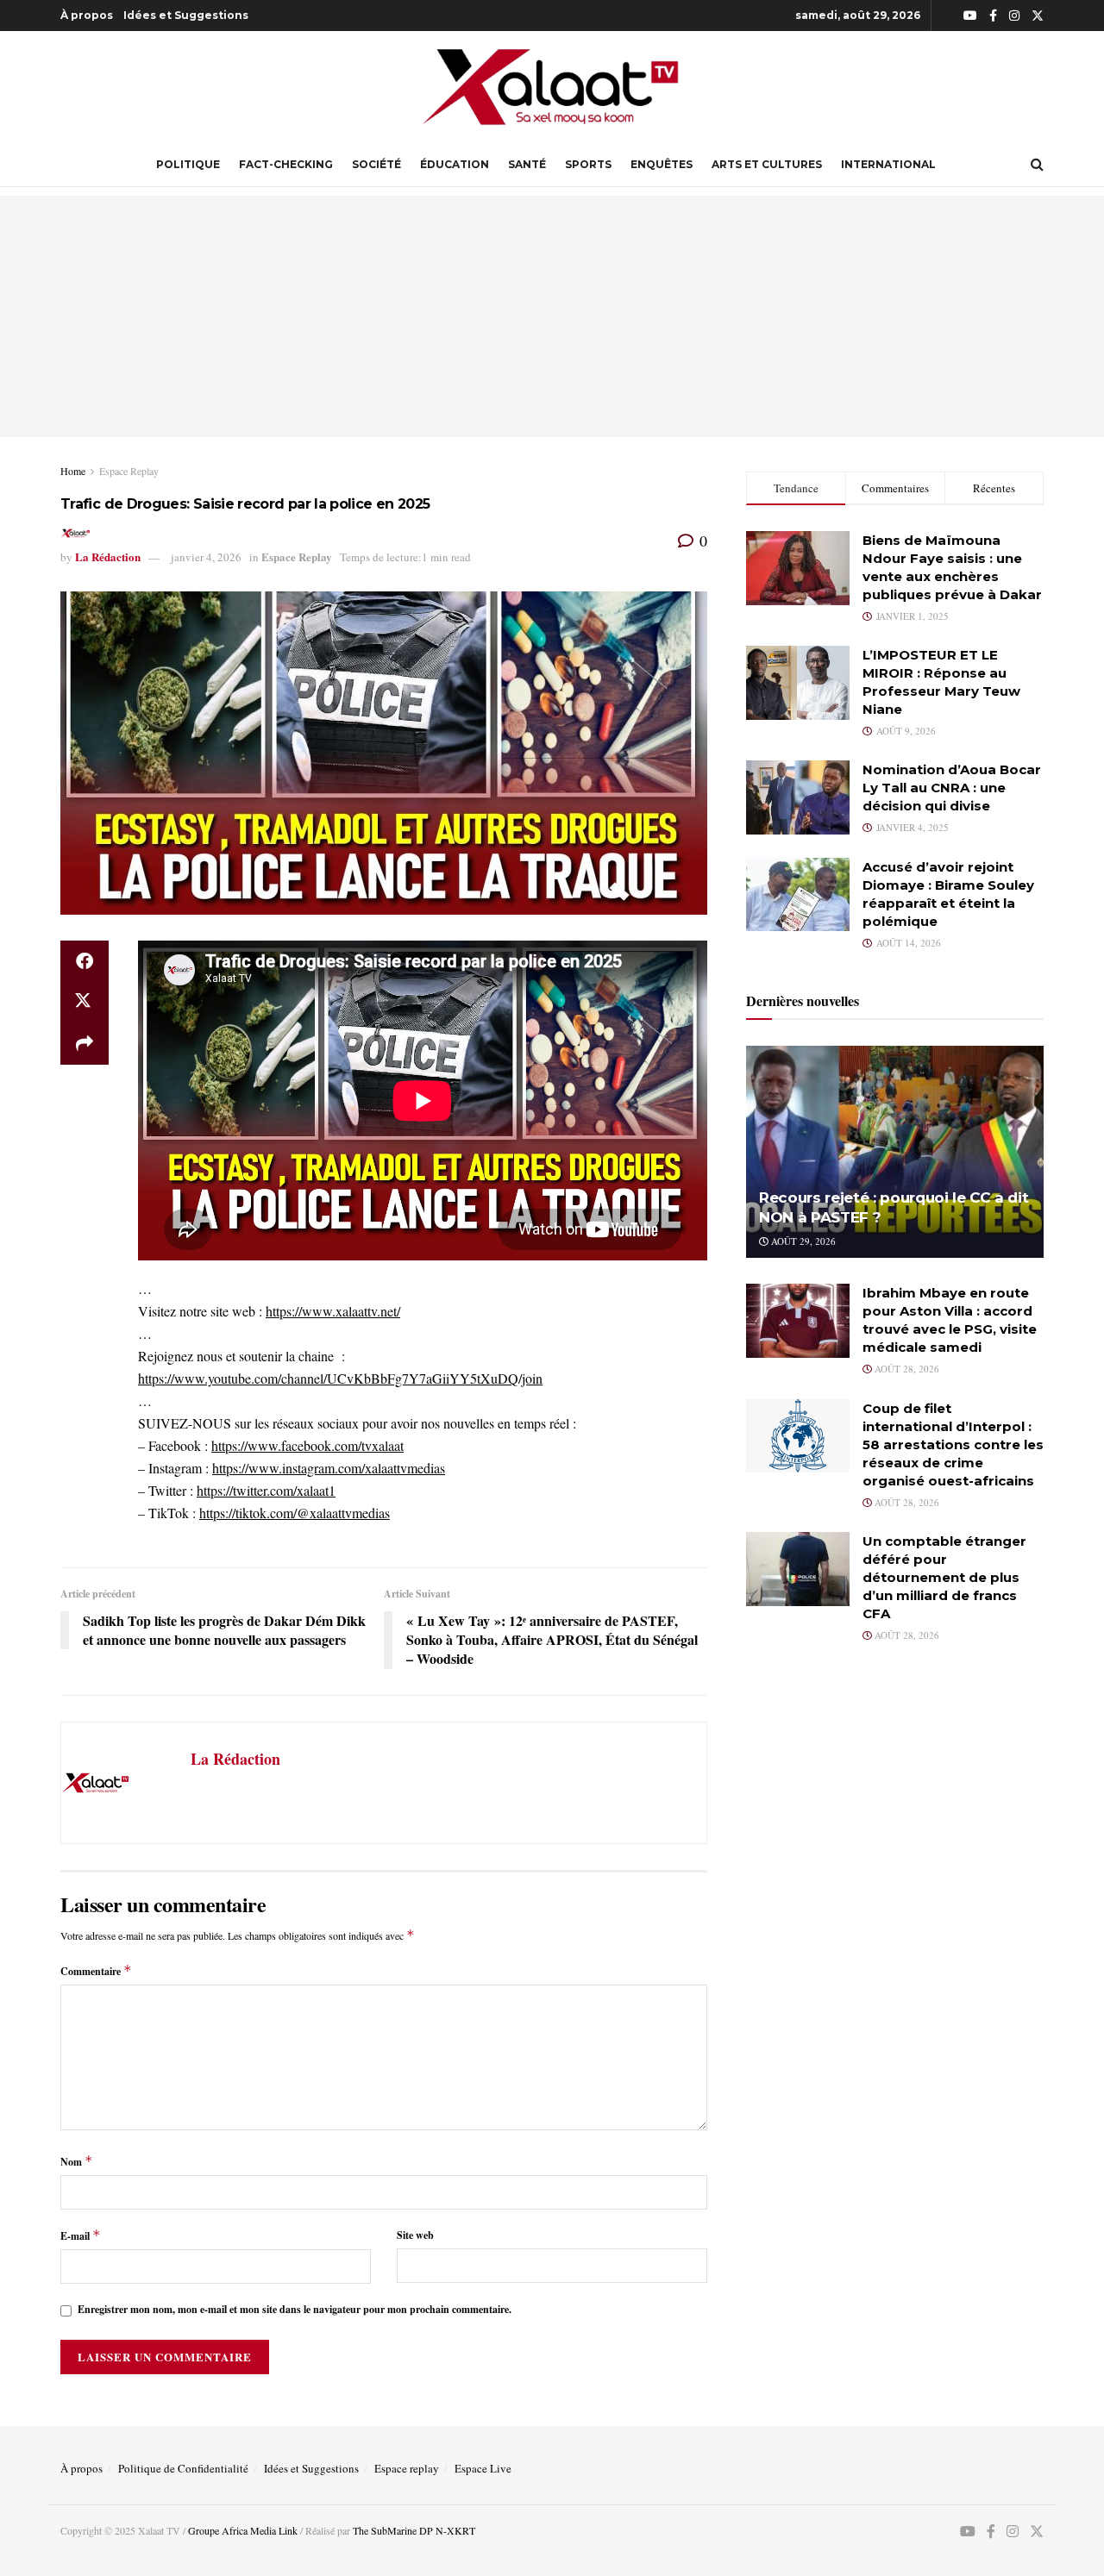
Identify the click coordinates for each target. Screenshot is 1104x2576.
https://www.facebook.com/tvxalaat (307, 1445)
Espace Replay (129, 471)
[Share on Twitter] (85, 1003)
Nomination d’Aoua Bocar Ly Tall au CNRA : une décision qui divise (952, 788)
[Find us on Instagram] (1014, 16)
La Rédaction (108, 556)
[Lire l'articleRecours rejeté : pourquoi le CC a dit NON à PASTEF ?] (895, 1152)
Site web (415, 2235)
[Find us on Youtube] (970, 16)
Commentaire (96, 1970)
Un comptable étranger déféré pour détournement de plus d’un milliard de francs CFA (944, 1577)
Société (376, 164)
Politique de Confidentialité (183, 2468)
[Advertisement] (552, 316)
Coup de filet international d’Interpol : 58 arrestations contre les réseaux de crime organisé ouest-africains (953, 1444)
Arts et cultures (767, 164)
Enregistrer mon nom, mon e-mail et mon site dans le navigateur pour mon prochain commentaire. (295, 2309)
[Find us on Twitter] (1038, 16)
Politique (188, 164)
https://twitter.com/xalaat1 (266, 1490)
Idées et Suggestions (186, 15)
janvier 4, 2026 (206, 557)
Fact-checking (286, 164)
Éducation (455, 164)
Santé (527, 164)
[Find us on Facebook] (993, 16)
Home (73, 471)
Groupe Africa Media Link (243, 2530)
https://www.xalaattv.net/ (333, 1311)
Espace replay (407, 2468)
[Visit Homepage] (552, 87)
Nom (77, 2161)
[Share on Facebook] (85, 961)
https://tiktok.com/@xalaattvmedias (295, 1513)
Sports (588, 164)
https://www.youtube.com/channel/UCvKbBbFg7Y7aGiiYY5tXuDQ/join (340, 1378)
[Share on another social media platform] (85, 1044)
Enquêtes (662, 164)
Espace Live (483, 2468)
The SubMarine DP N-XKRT (414, 2530)
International (888, 164)
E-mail (81, 2235)
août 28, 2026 (906, 1369)
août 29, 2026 (802, 1241)
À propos (87, 15)
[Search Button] (1037, 165)
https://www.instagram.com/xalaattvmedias (329, 1468)
